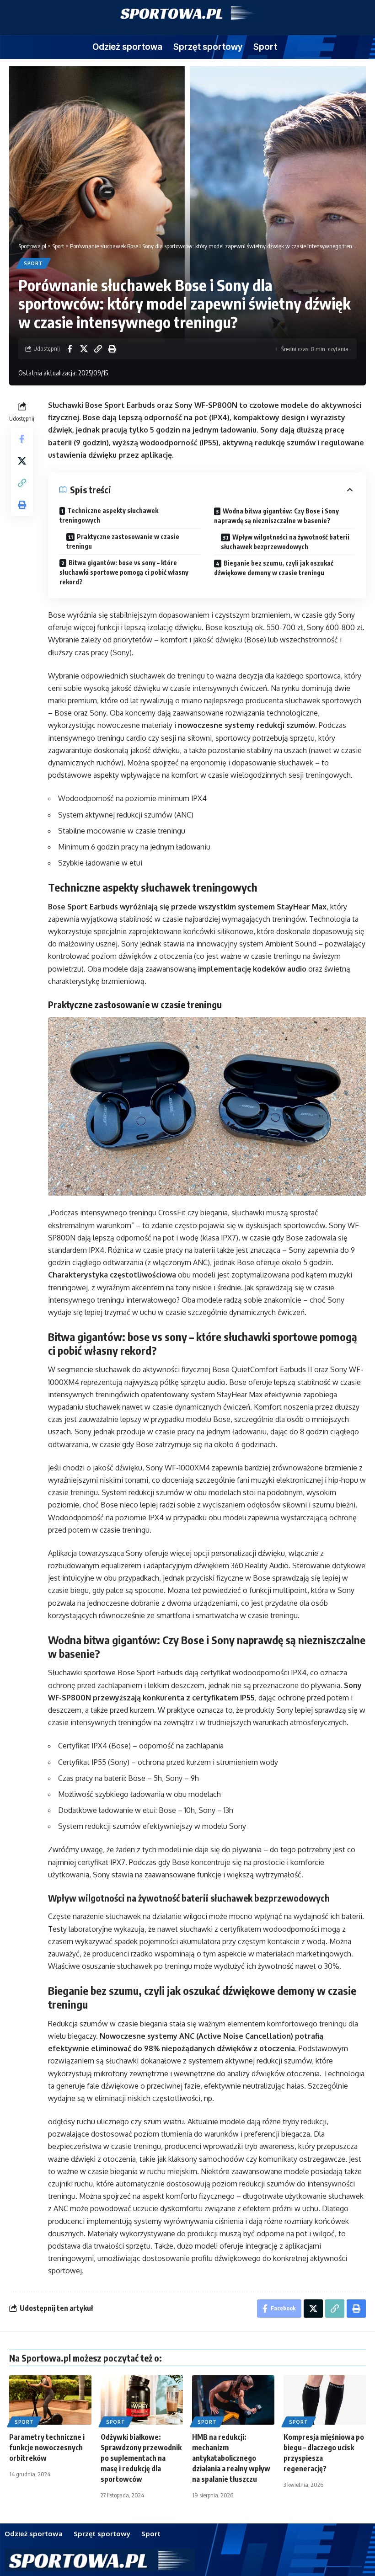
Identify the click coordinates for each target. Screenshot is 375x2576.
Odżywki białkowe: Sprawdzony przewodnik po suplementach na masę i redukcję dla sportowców (141, 2458)
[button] (98, 349)
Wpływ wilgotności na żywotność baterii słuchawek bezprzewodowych (285, 542)
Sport (33, 263)
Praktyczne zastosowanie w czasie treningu (123, 541)
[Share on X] (84, 349)
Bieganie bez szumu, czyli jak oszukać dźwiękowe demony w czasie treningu (274, 568)
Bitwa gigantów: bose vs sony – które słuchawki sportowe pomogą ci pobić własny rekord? (124, 572)
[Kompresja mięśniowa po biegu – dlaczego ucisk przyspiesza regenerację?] (325, 2400)
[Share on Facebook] (70, 349)
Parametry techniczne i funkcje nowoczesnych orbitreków (47, 2448)
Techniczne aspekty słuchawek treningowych (109, 515)
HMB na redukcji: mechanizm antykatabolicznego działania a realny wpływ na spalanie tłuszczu (231, 2458)
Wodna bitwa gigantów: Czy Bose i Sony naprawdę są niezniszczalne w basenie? (276, 516)
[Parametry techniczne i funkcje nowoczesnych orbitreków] (50, 2400)
